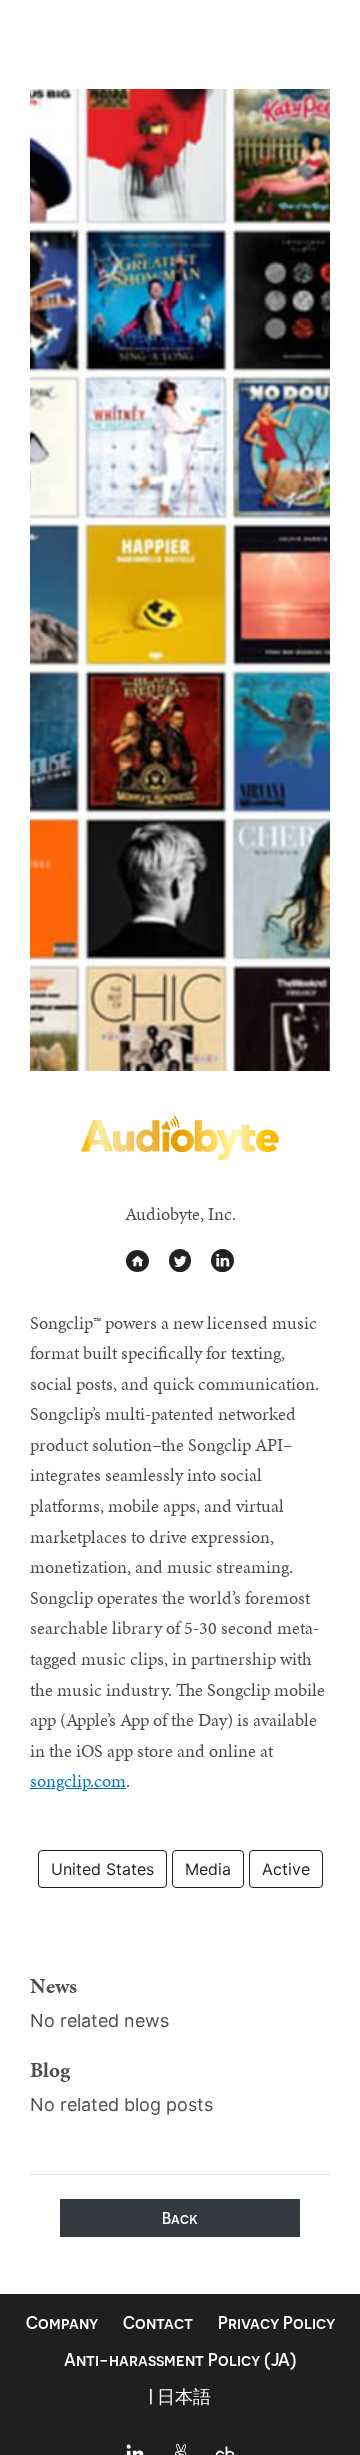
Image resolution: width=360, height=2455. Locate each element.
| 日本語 (180, 2396)
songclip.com (78, 1780)
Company (62, 2322)
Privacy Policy (276, 2322)
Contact (158, 2322)
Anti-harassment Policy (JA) (180, 2359)
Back (180, 2218)
